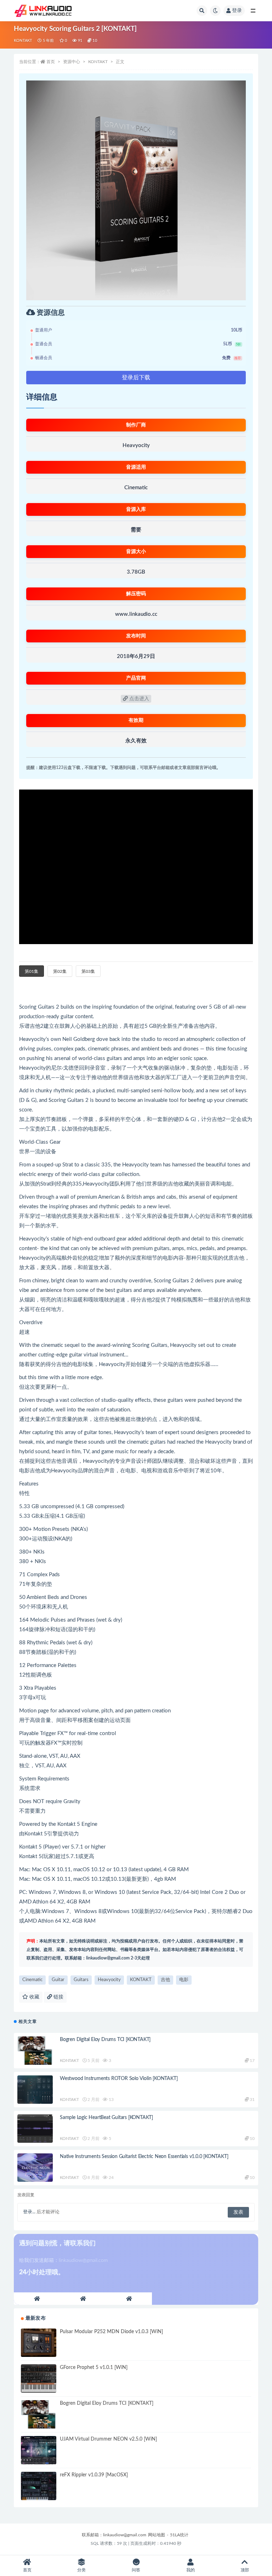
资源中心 (72, 62)
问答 (136, 2570)
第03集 (88, 971)
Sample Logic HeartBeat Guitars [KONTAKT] (106, 2118)
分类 (81, 2570)
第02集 (60, 971)
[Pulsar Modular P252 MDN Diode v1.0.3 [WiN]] (39, 2343)
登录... (29, 2212)
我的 (191, 2570)
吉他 (165, 1980)
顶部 (245, 2570)
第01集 (32, 971)
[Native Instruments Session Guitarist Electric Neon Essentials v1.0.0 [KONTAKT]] (35, 2168)
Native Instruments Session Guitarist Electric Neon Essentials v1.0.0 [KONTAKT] (144, 2157)
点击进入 (138, 699)
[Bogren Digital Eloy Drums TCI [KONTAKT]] (35, 2051)
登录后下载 (136, 378)
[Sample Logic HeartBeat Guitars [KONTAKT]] (35, 2129)
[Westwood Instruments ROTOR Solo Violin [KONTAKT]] (35, 2090)
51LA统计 (179, 2535)
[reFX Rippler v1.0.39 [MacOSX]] (39, 2486)
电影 (184, 1980)
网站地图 (157, 2535)
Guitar (58, 1980)
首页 (51, 62)
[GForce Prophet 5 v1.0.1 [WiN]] (39, 2379)
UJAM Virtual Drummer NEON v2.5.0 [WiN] (108, 2439)
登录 (237, 11)
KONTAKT (23, 41)
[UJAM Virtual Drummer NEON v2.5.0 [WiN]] (39, 2450)
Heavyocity (109, 1980)
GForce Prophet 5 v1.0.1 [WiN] (94, 2368)
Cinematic (32, 1980)
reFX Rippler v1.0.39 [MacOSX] (94, 2475)
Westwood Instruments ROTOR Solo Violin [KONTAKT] (119, 2079)
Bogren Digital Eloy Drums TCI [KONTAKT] (105, 2040)
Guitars (81, 1980)
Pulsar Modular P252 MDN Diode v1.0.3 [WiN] (111, 2332)
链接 (58, 1997)
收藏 (34, 1997)
